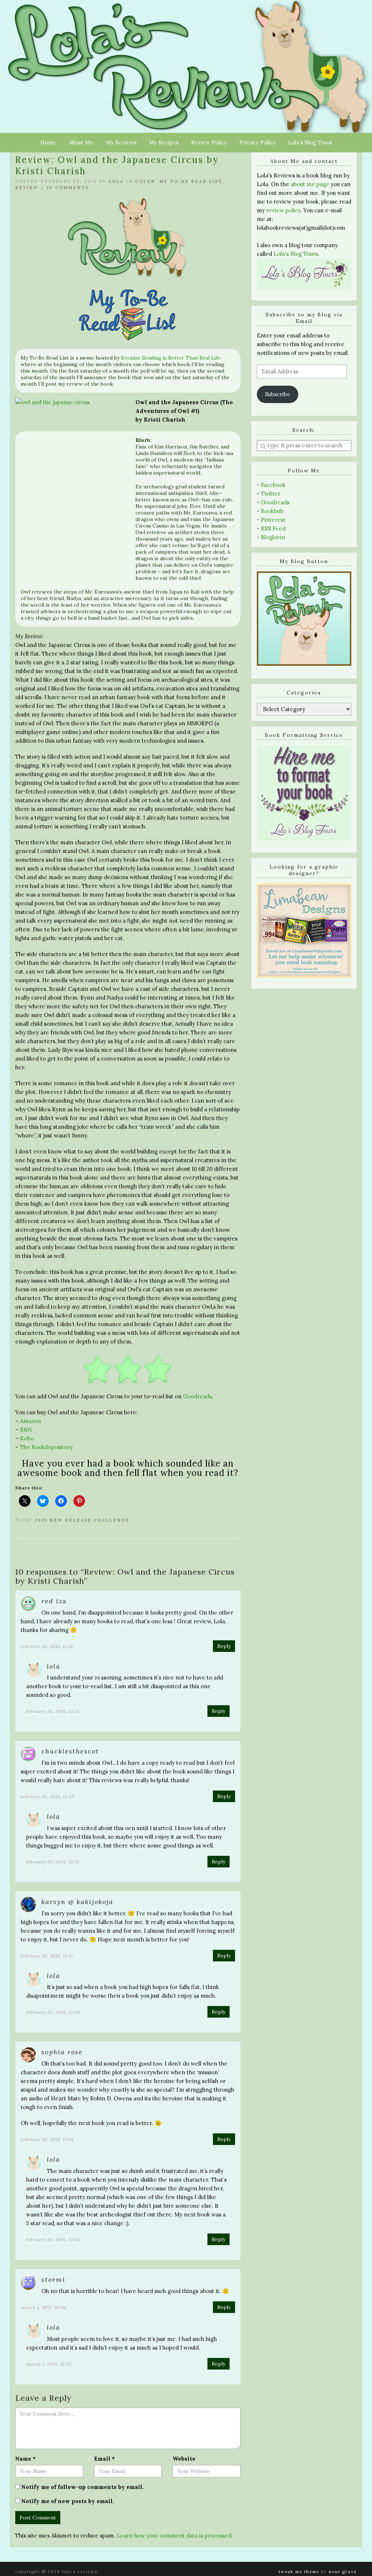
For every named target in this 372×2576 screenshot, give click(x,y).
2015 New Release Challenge (82, 1520)
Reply (224, 1646)
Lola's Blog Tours (296, 254)
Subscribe (278, 394)
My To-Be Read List (191, 181)
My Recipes (164, 142)
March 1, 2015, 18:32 (49, 2364)
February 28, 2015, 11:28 (47, 1646)
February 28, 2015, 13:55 (47, 1796)
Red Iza (54, 1601)
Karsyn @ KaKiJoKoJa (77, 1902)
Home (48, 142)
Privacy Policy (258, 142)
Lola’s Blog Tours (310, 142)
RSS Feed (273, 528)
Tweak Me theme (299, 2572)
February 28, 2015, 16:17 (47, 1956)
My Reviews (121, 142)
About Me (81, 142)
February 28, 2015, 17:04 (47, 2139)
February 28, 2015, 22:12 (53, 1711)
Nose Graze (343, 2572)
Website (184, 2459)
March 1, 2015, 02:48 (44, 2307)
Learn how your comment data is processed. (175, 2536)
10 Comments (68, 188)
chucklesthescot (70, 1751)
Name (25, 2459)
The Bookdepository (46, 1447)
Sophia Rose (62, 2052)
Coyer (145, 181)
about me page (310, 184)
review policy (283, 210)
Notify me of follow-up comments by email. (83, 2487)
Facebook (273, 485)
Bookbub (272, 511)
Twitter (271, 494)
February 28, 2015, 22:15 (53, 1862)
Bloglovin (273, 537)
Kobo (27, 1438)
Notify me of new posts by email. (68, 2501)
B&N (26, 1430)
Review (27, 188)
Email (104, 2459)
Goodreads (197, 1396)
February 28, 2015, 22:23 (53, 2239)
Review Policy (209, 142)
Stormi (53, 2279)
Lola (116, 181)
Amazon (31, 1421)
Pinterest (273, 520)
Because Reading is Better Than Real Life (171, 358)
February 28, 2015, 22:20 (53, 2012)
